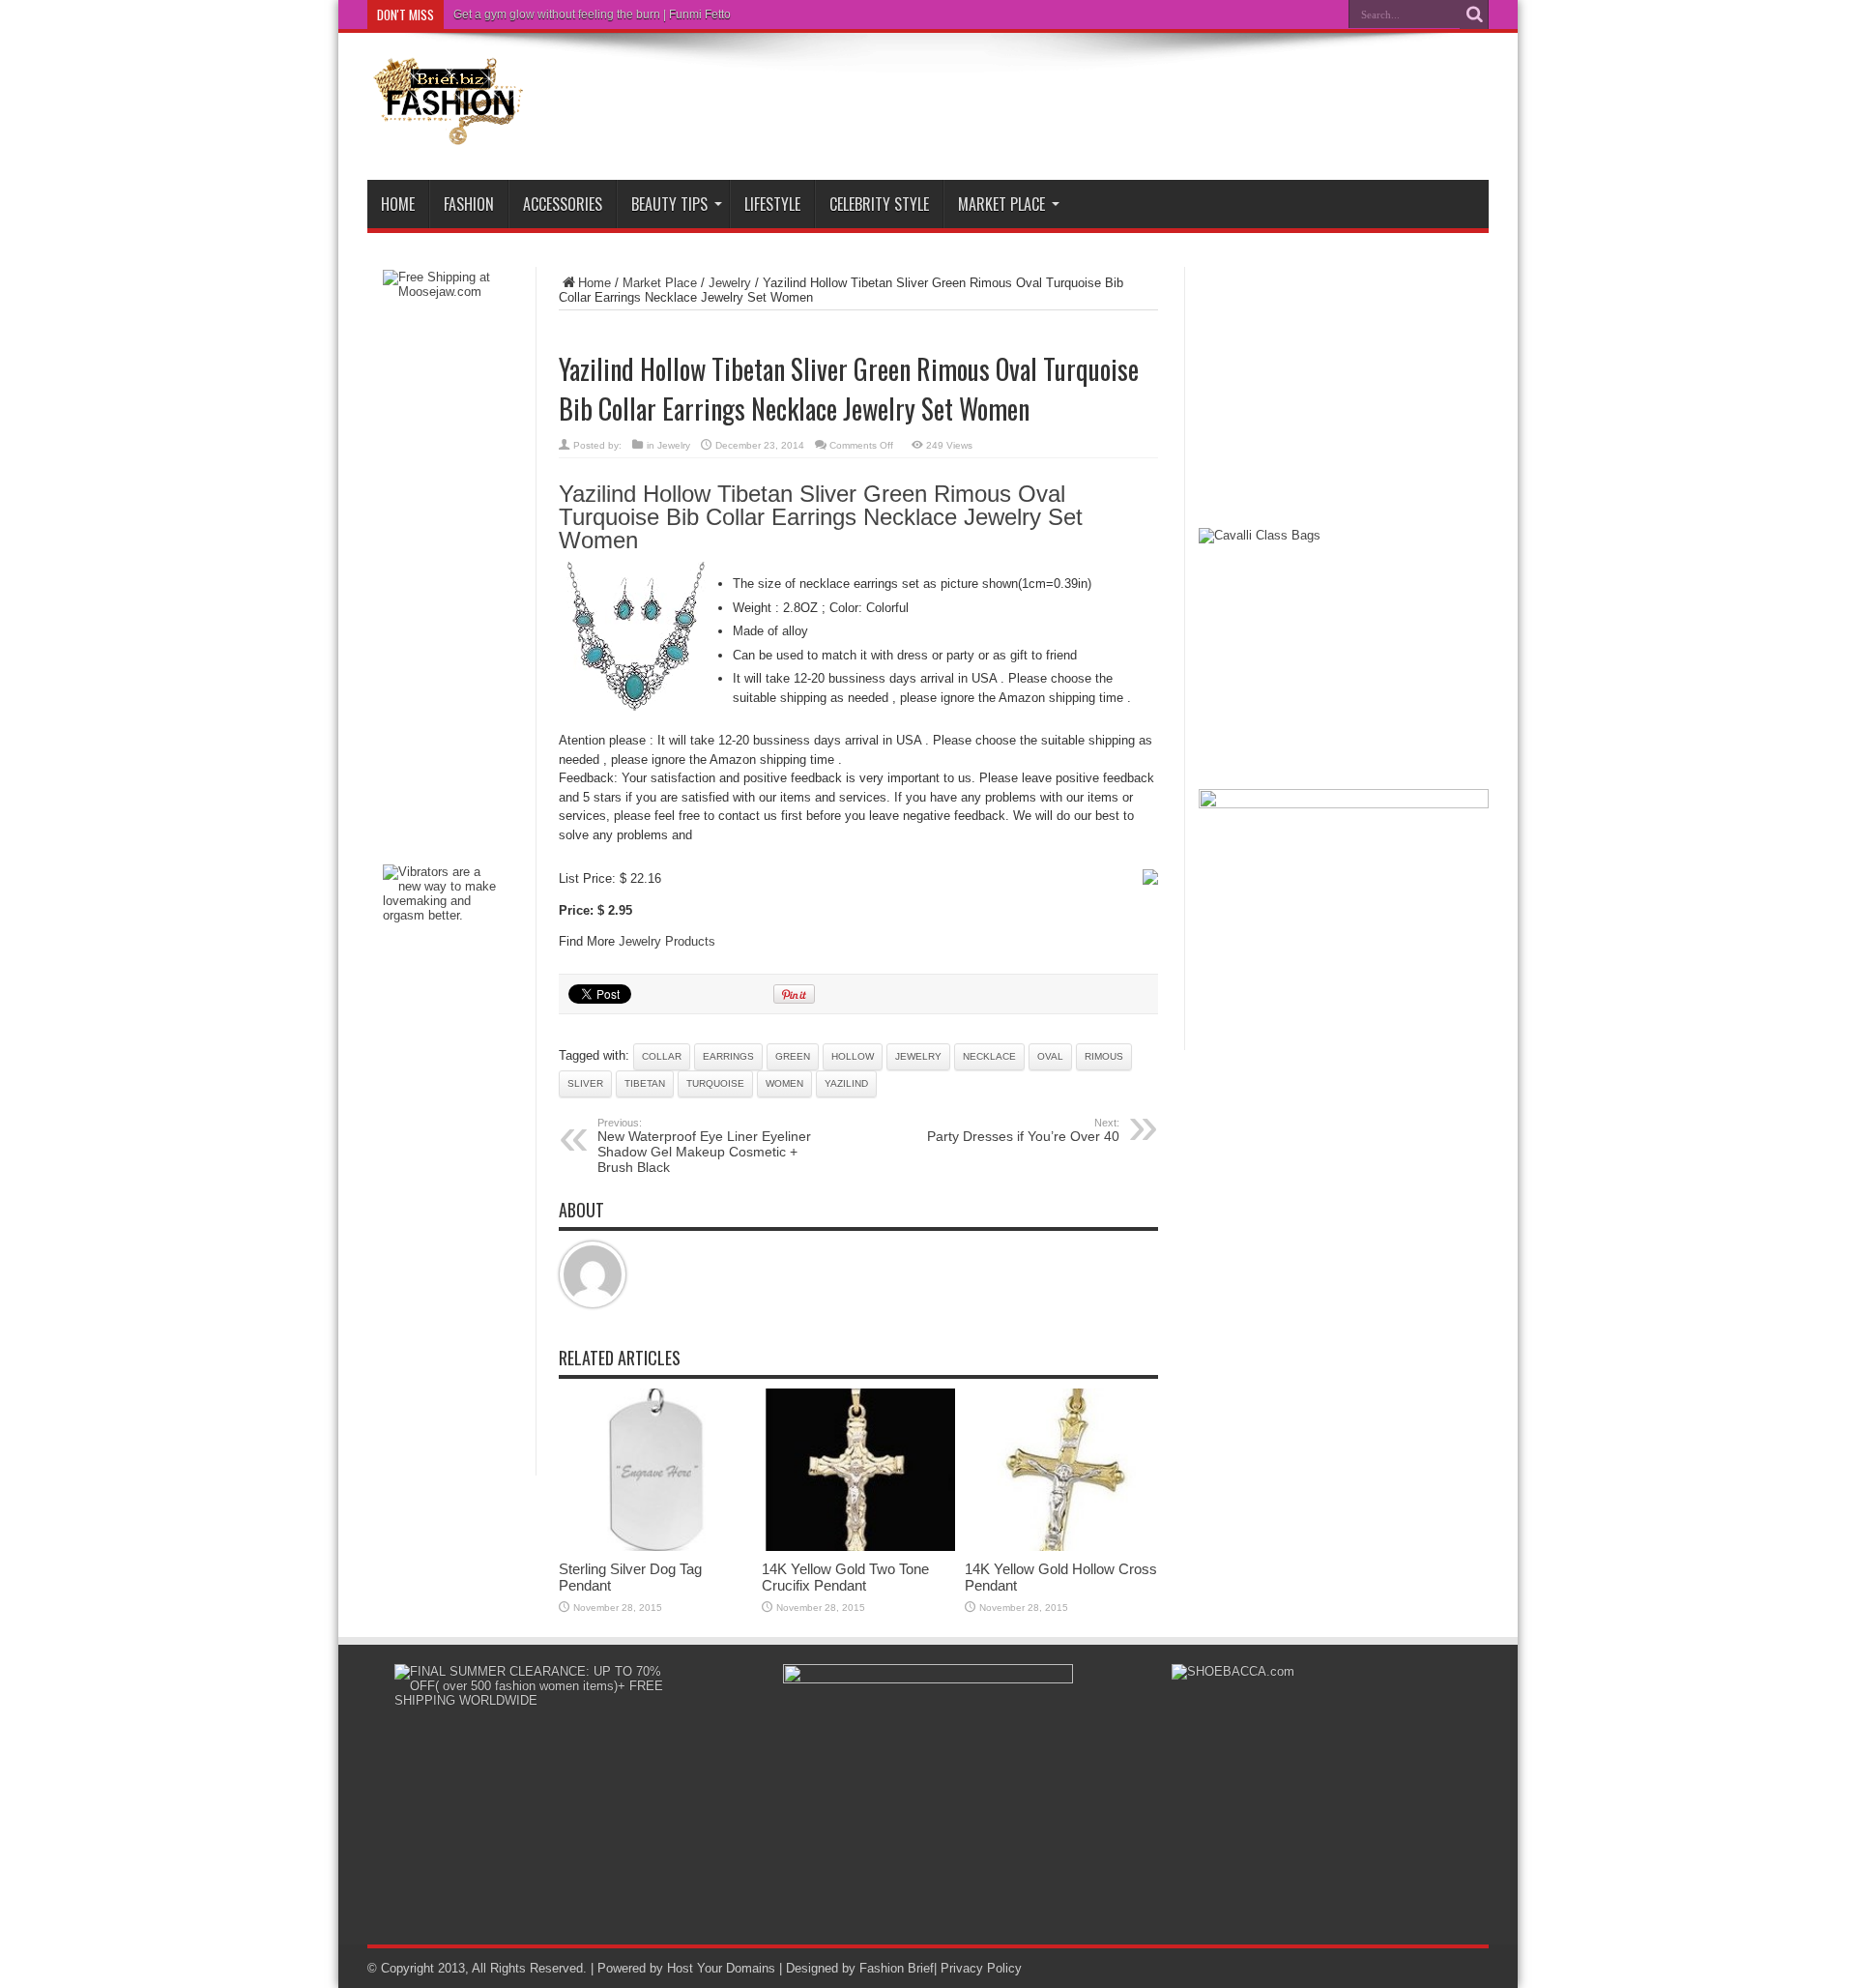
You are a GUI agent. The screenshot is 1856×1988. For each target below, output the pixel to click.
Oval (1050, 1056)
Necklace (989, 1056)
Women (784, 1083)
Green (793, 1056)
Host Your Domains (721, 1968)
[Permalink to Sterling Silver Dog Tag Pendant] (655, 1547)
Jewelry (730, 283)
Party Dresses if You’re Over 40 (1023, 1130)
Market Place (1001, 204)
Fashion (469, 204)
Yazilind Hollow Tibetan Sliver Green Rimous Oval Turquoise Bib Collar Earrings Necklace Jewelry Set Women (821, 517)
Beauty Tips (669, 204)
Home (398, 204)
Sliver (585, 1083)
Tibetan (645, 1083)
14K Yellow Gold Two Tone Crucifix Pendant (845, 1577)
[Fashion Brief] (449, 132)
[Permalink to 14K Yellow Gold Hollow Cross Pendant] (1061, 1547)
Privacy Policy (981, 1968)
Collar (662, 1056)
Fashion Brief (897, 1968)
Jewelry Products (667, 941)
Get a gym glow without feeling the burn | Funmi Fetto (592, 15)
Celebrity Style (879, 204)
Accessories (563, 204)
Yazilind (846, 1083)
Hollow (853, 1056)
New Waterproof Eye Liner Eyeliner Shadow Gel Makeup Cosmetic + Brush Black (704, 1146)
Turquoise (715, 1083)
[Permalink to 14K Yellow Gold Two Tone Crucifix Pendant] (858, 1547)
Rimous (1104, 1056)
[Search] (1474, 15)
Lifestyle (772, 204)
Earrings (728, 1056)
